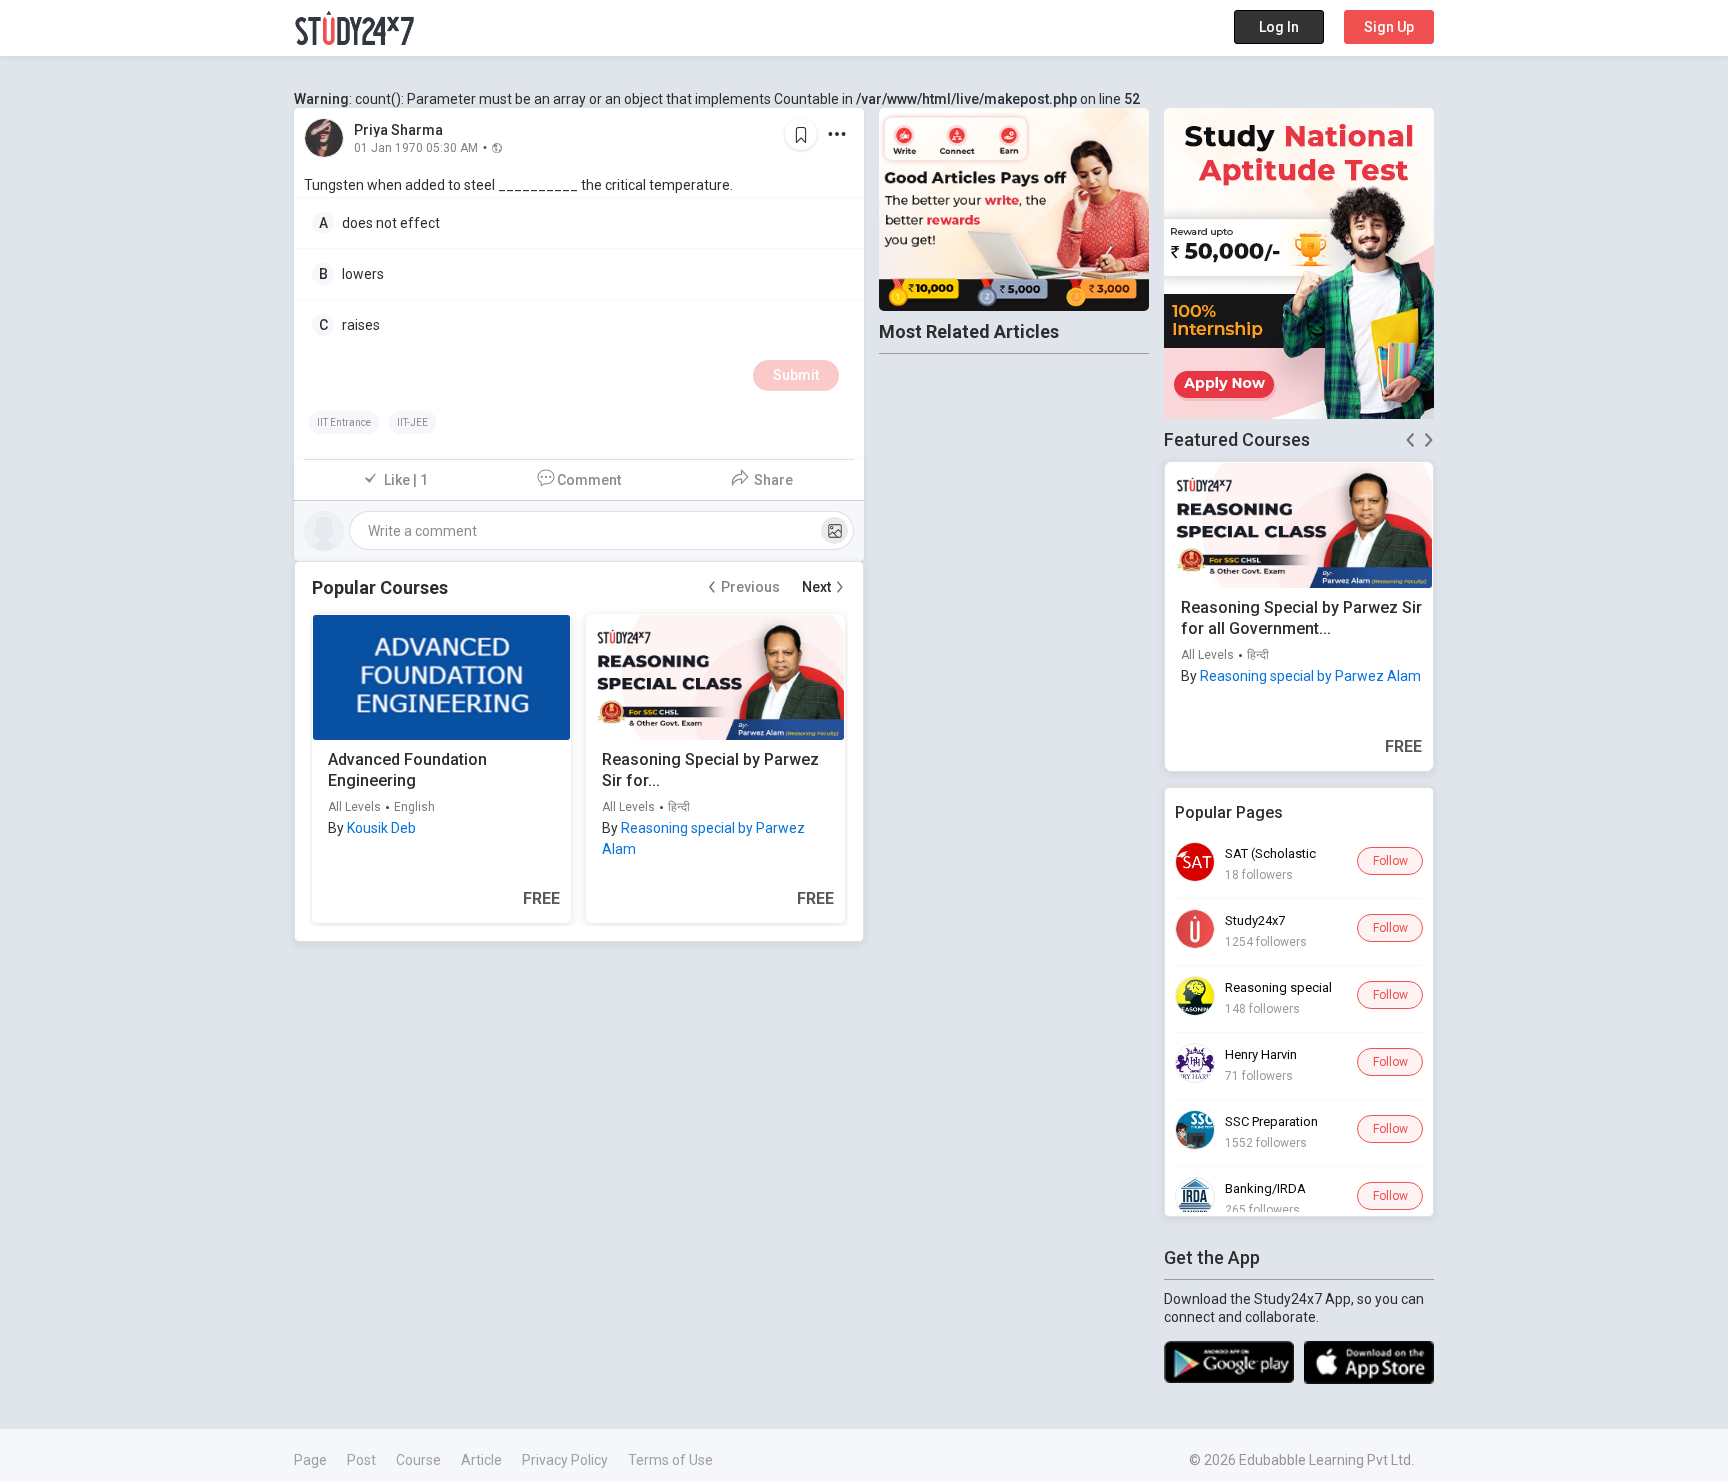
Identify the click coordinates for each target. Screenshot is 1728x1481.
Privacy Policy (565, 1460)
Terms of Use (670, 1460)
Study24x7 (1255, 920)
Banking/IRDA (1265, 1188)
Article (481, 1460)
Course (418, 1460)
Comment (589, 480)
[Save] (801, 134)
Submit (796, 375)
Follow (1390, 861)
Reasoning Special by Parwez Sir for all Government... (1301, 618)
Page (310, 1460)
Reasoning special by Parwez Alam (1310, 676)
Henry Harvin (1261, 1054)
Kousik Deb (381, 828)
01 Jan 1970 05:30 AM (416, 147)
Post (361, 1460)
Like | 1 (406, 480)
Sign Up (1389, 27)
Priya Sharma (398, 130)
